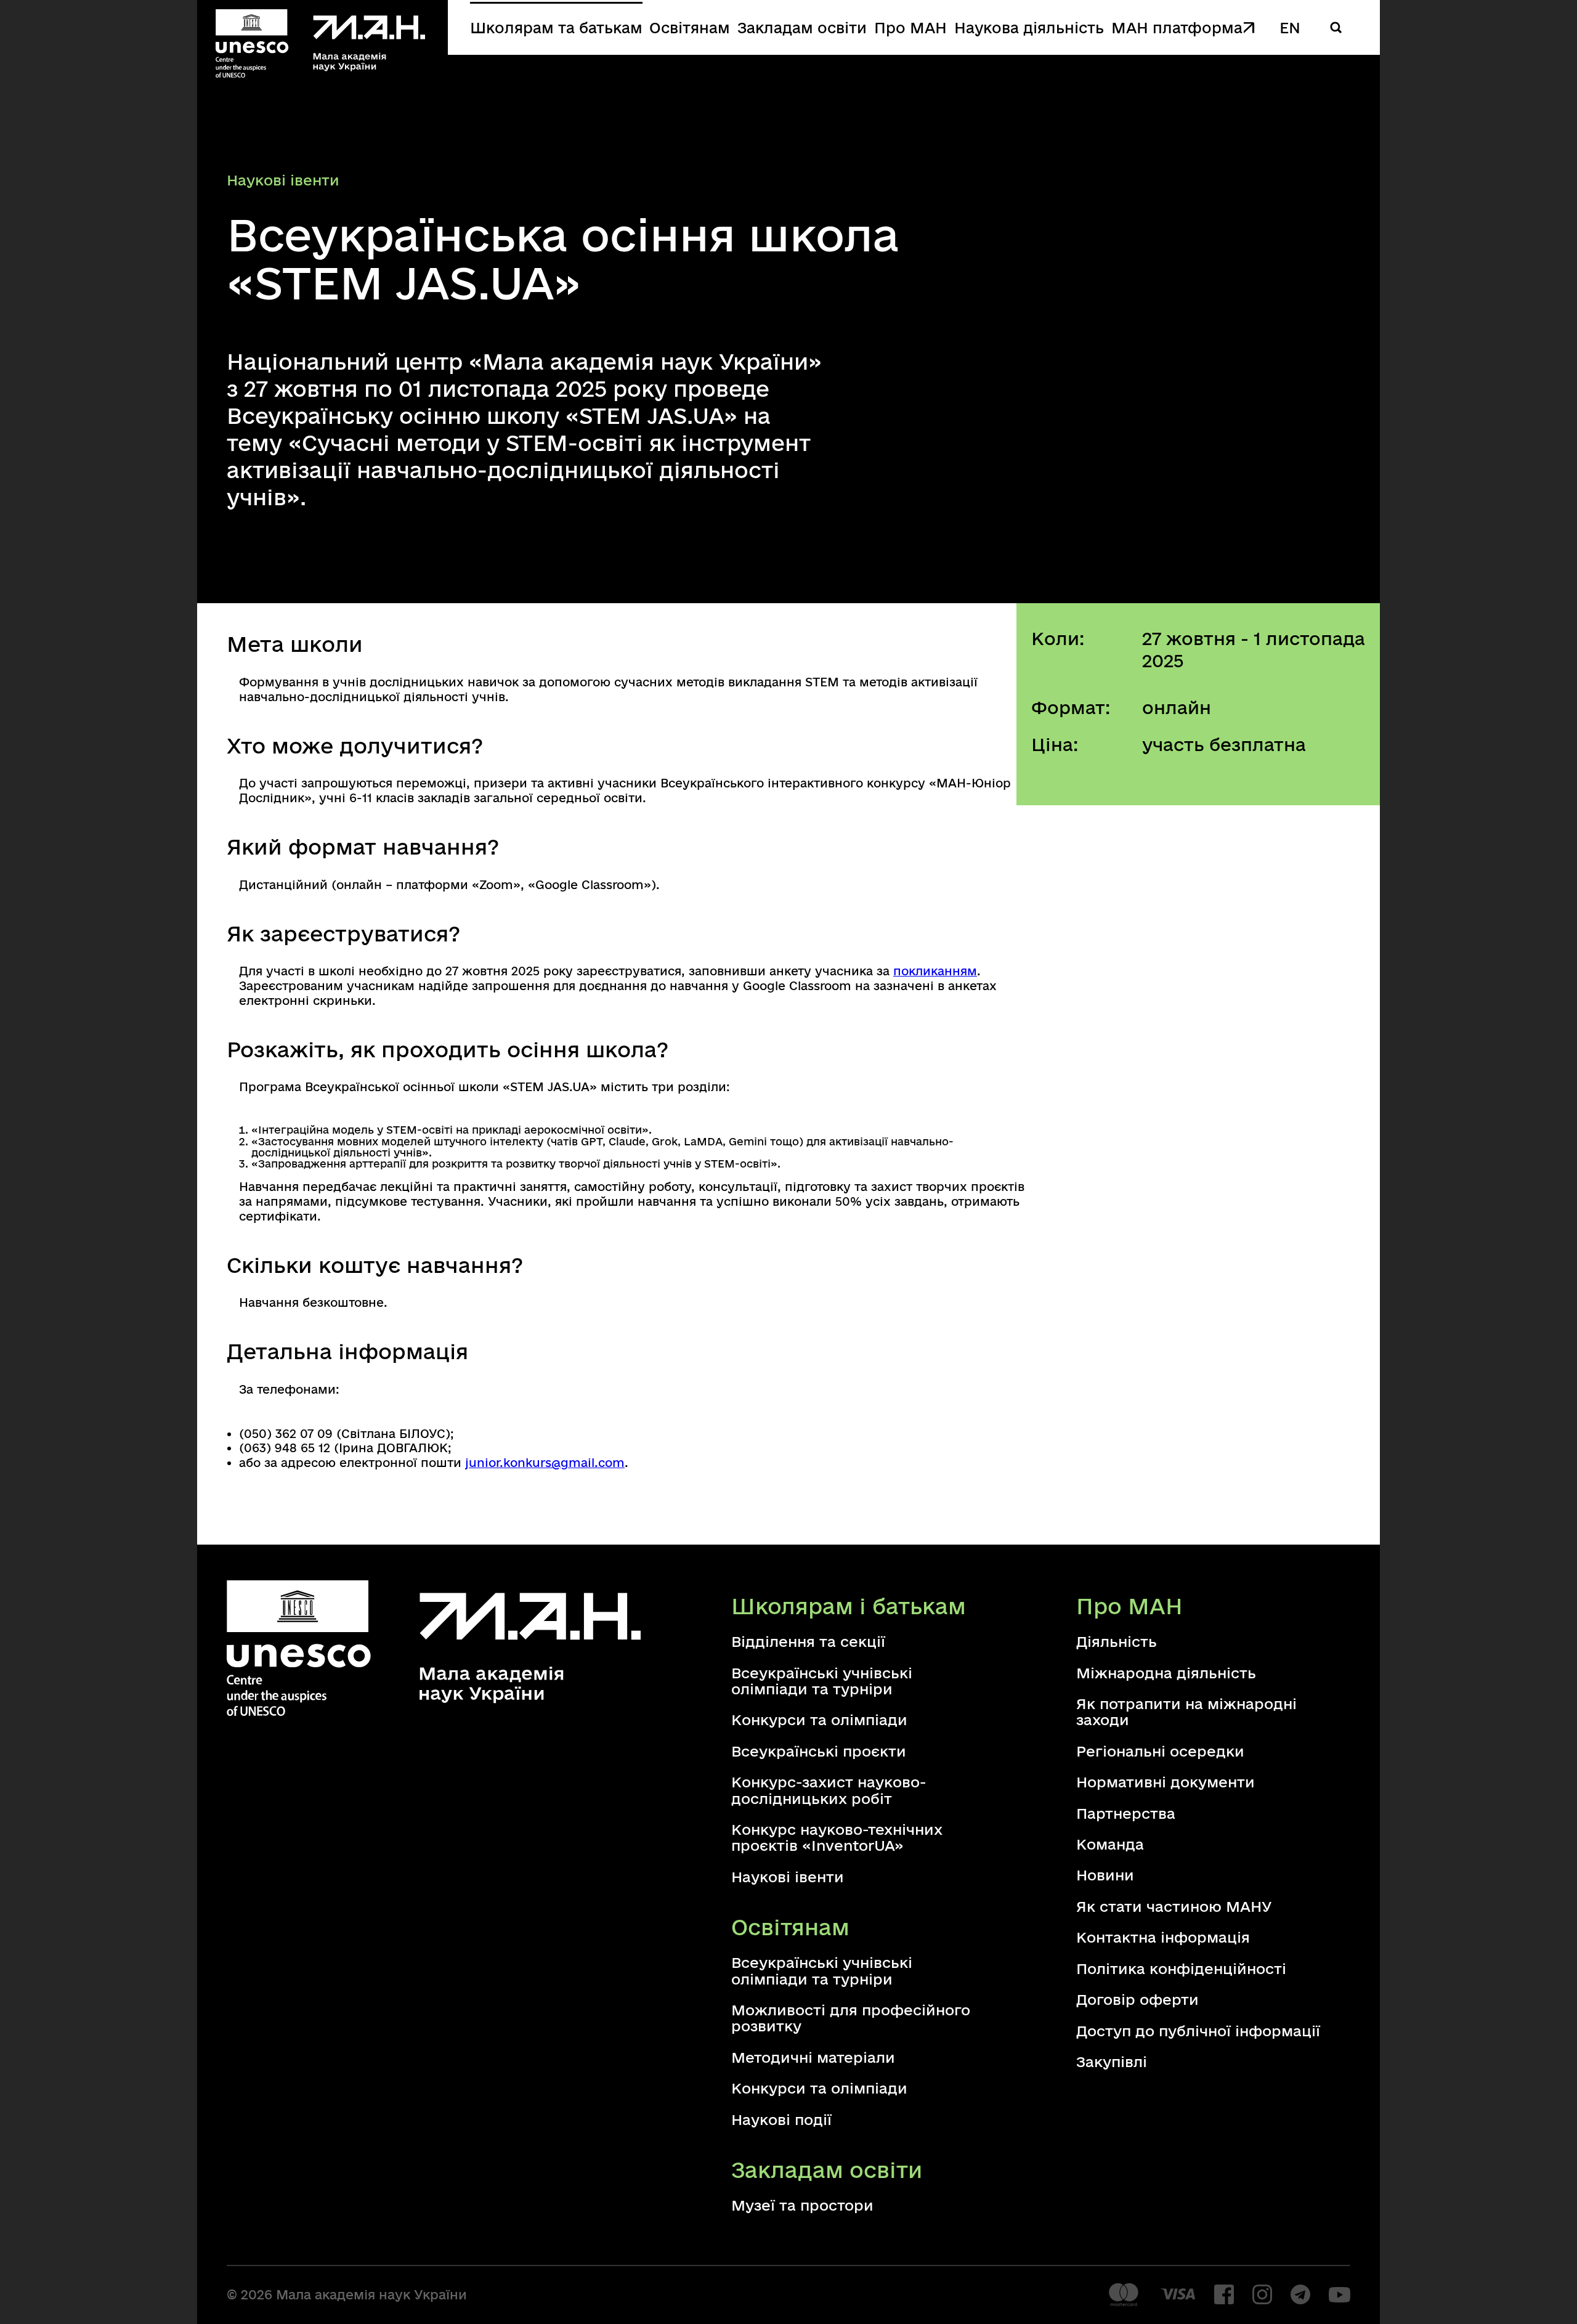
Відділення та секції (808, 1641)
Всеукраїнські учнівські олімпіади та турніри (822, 1681)
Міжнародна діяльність (1166, 1673)
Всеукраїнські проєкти (819, 1751)
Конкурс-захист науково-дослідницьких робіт (829, 1790)
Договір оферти (1137, 1999)
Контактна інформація (1163, 1937)
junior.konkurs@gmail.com (545, 1463)
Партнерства (1126, 1813)
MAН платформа (1177, 27)
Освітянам (690, 27)
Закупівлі (1112, 2062)
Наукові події (781, 2119)
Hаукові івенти (283, 180)
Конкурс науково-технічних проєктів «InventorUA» (837, 1837)
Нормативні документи (1166, 1782)
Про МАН (910, 27)
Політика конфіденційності (1181, 1968)
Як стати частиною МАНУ (1174, 1906)
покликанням (935, 971)
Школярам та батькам (556, 27)
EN (1290, 27)
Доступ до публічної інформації (1198, 2031)
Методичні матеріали (813, 2057)
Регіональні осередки (1160, 1751)
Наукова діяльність (1029, 27)
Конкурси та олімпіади (819, 1720)
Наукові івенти (788, 1877)
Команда (1110, 1844)
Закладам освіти (802, 27)
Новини (1105, 1875)
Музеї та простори (802, 2205)
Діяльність (1117, 1641)
